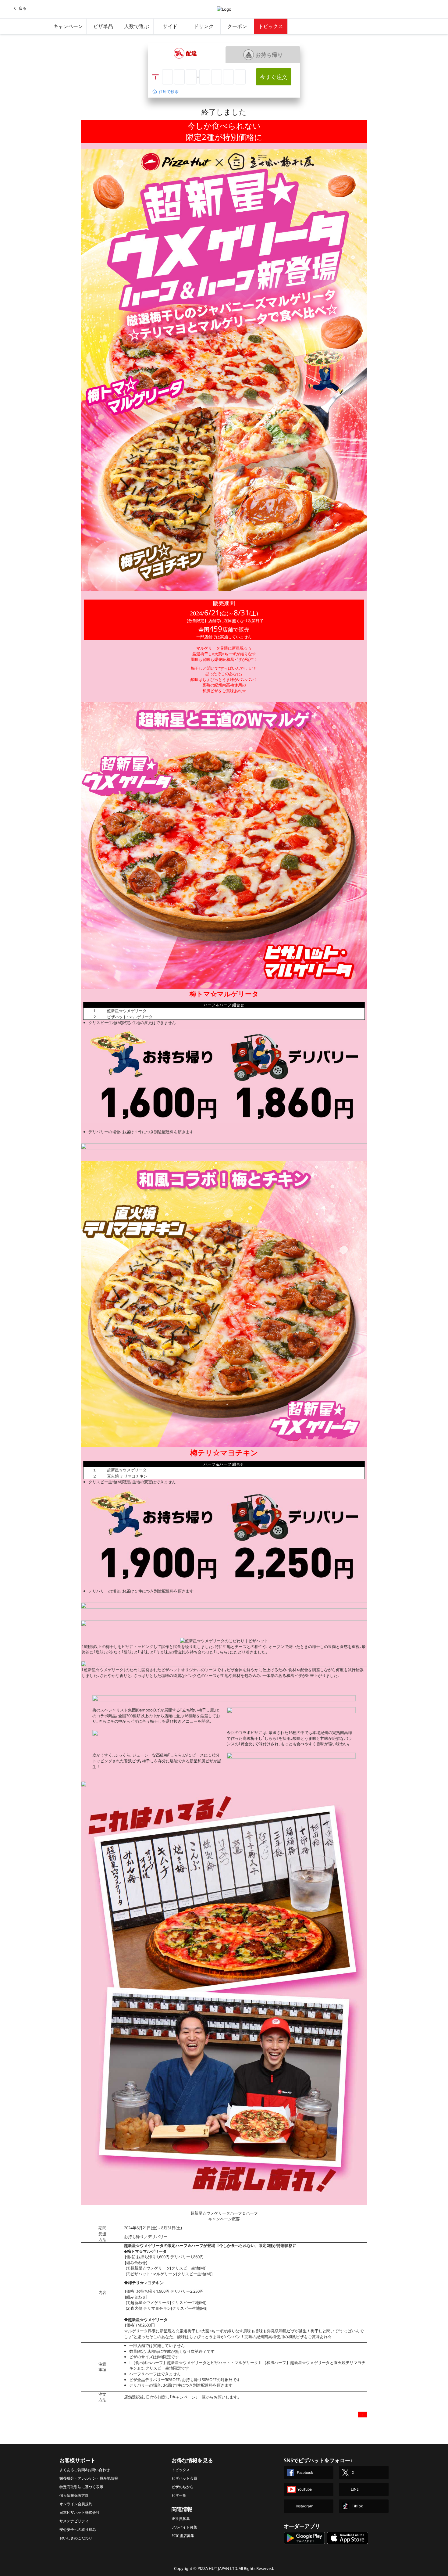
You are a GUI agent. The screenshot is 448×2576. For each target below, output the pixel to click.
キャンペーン (68, 26)
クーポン (237, 26)
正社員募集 (181, 2519)
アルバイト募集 (184, 2527)
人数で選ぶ (137, 26)
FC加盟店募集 (183, 2536)
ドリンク (204, 26)
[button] (185, 53)
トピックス (271, 26)
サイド (170, 26)
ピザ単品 (103, 26)
